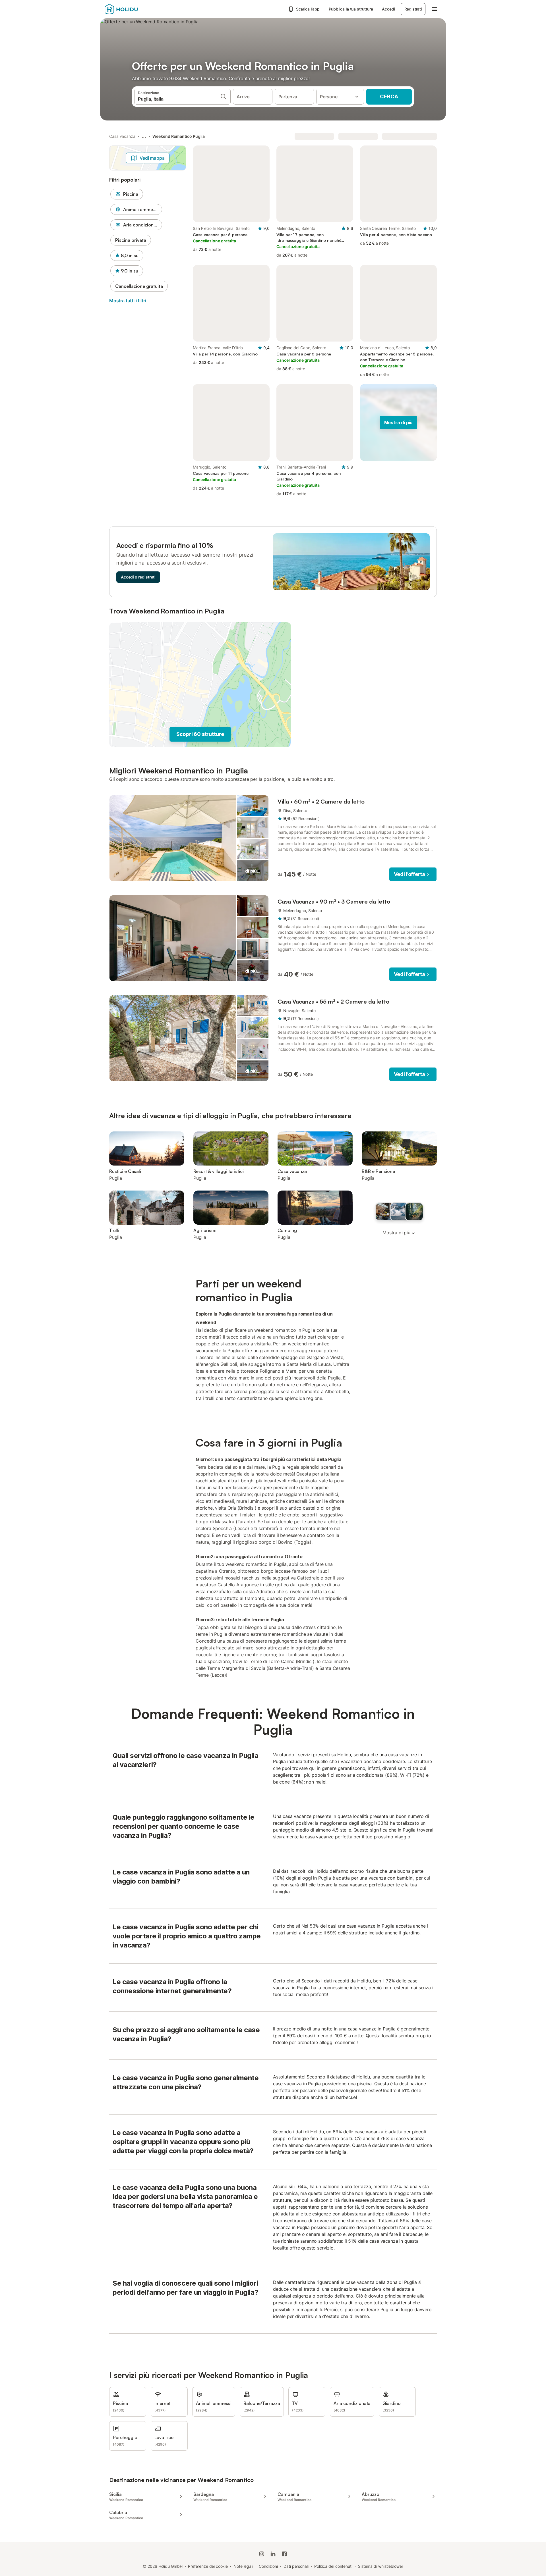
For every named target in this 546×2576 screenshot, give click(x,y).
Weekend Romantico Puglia (179, 136)
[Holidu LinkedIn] (273, 2554)
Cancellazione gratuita (139, 286)
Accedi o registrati (138, 577)
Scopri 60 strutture (200, 734)
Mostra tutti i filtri (128, 301)
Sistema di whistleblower (381, 2566)
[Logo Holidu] (133, 9)
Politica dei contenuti (333, 2566)
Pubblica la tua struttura (351, 9)
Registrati (413, 9)
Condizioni (268, 2566)
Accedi (388, 9)
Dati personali (296, 2566)
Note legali (243, 2566)
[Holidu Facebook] (284, 2554)
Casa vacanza (122, 136)
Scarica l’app (308, 9)
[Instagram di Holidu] (262, 2554)
